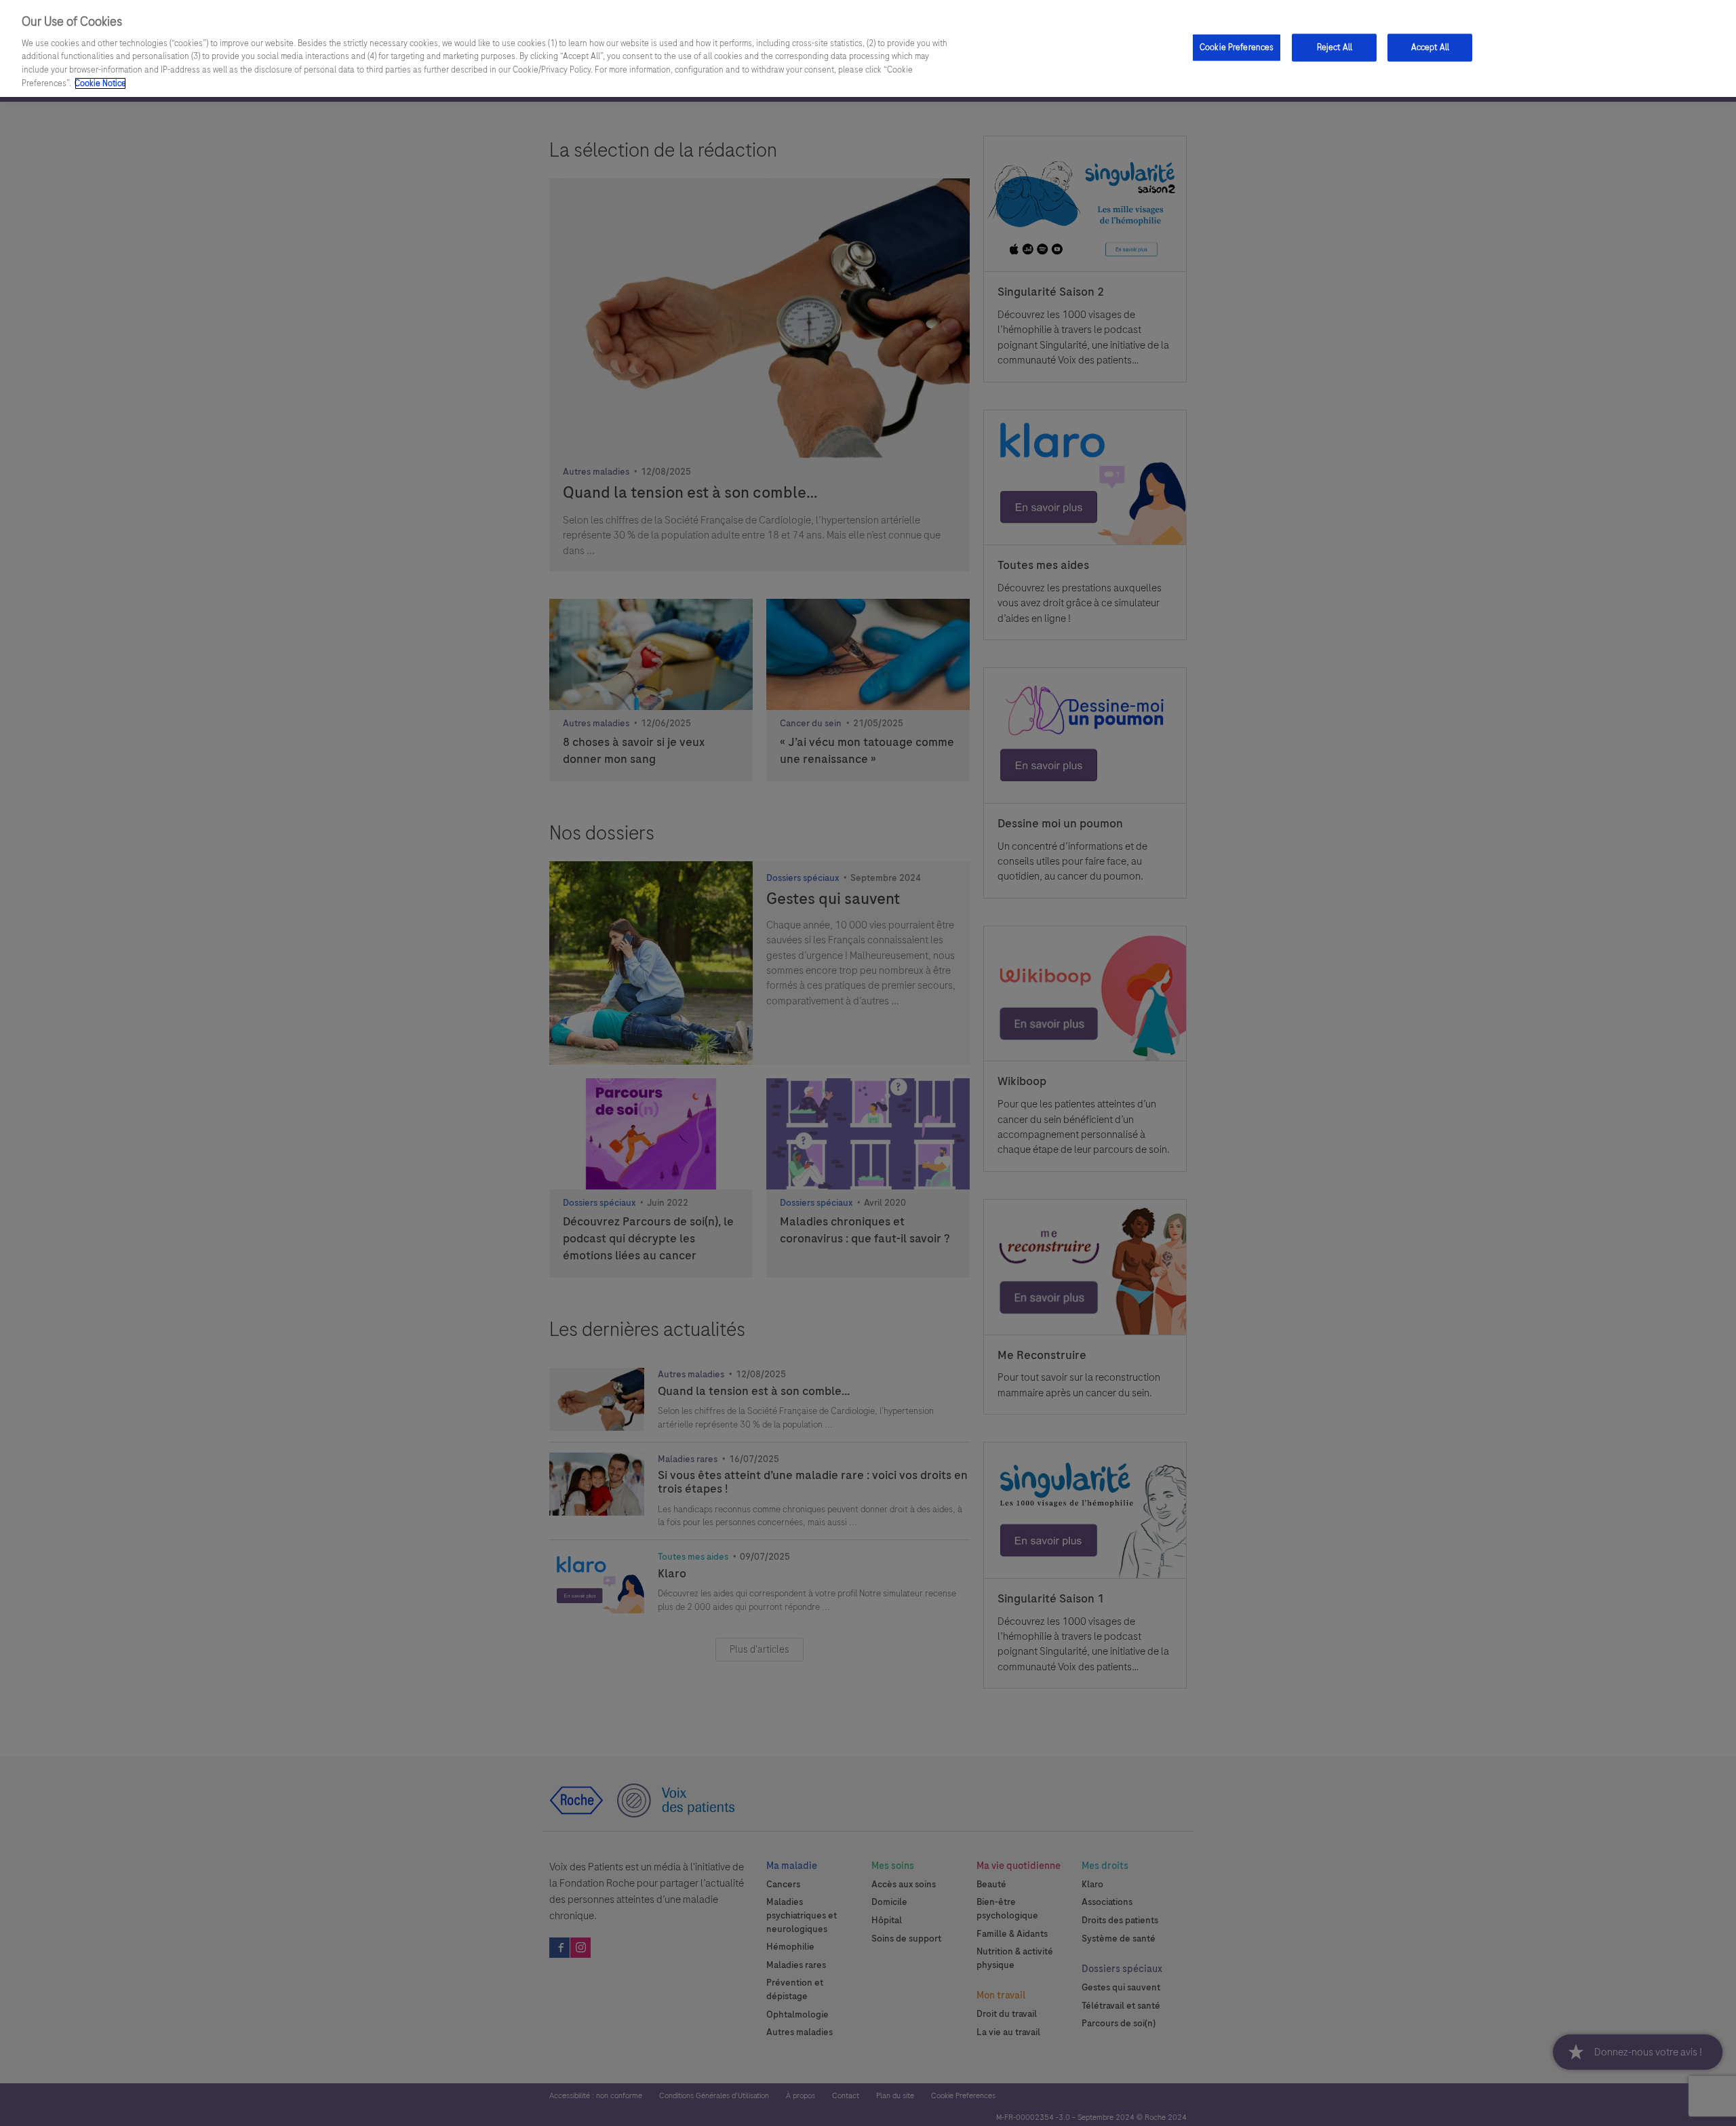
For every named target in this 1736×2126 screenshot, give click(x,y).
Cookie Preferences (1237, 47)
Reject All (1335, 47)
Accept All (1430, 47)
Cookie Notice (100, 83)
